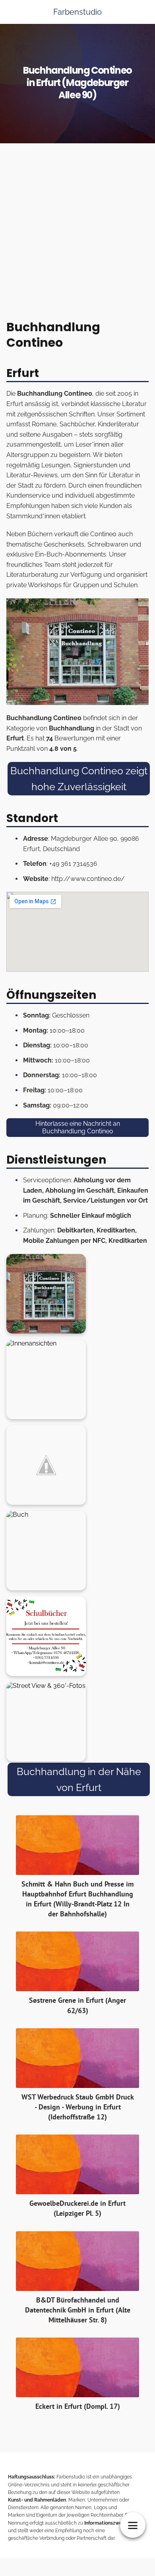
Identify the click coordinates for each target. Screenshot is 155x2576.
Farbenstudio (77, 12)
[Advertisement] (77, 234)
